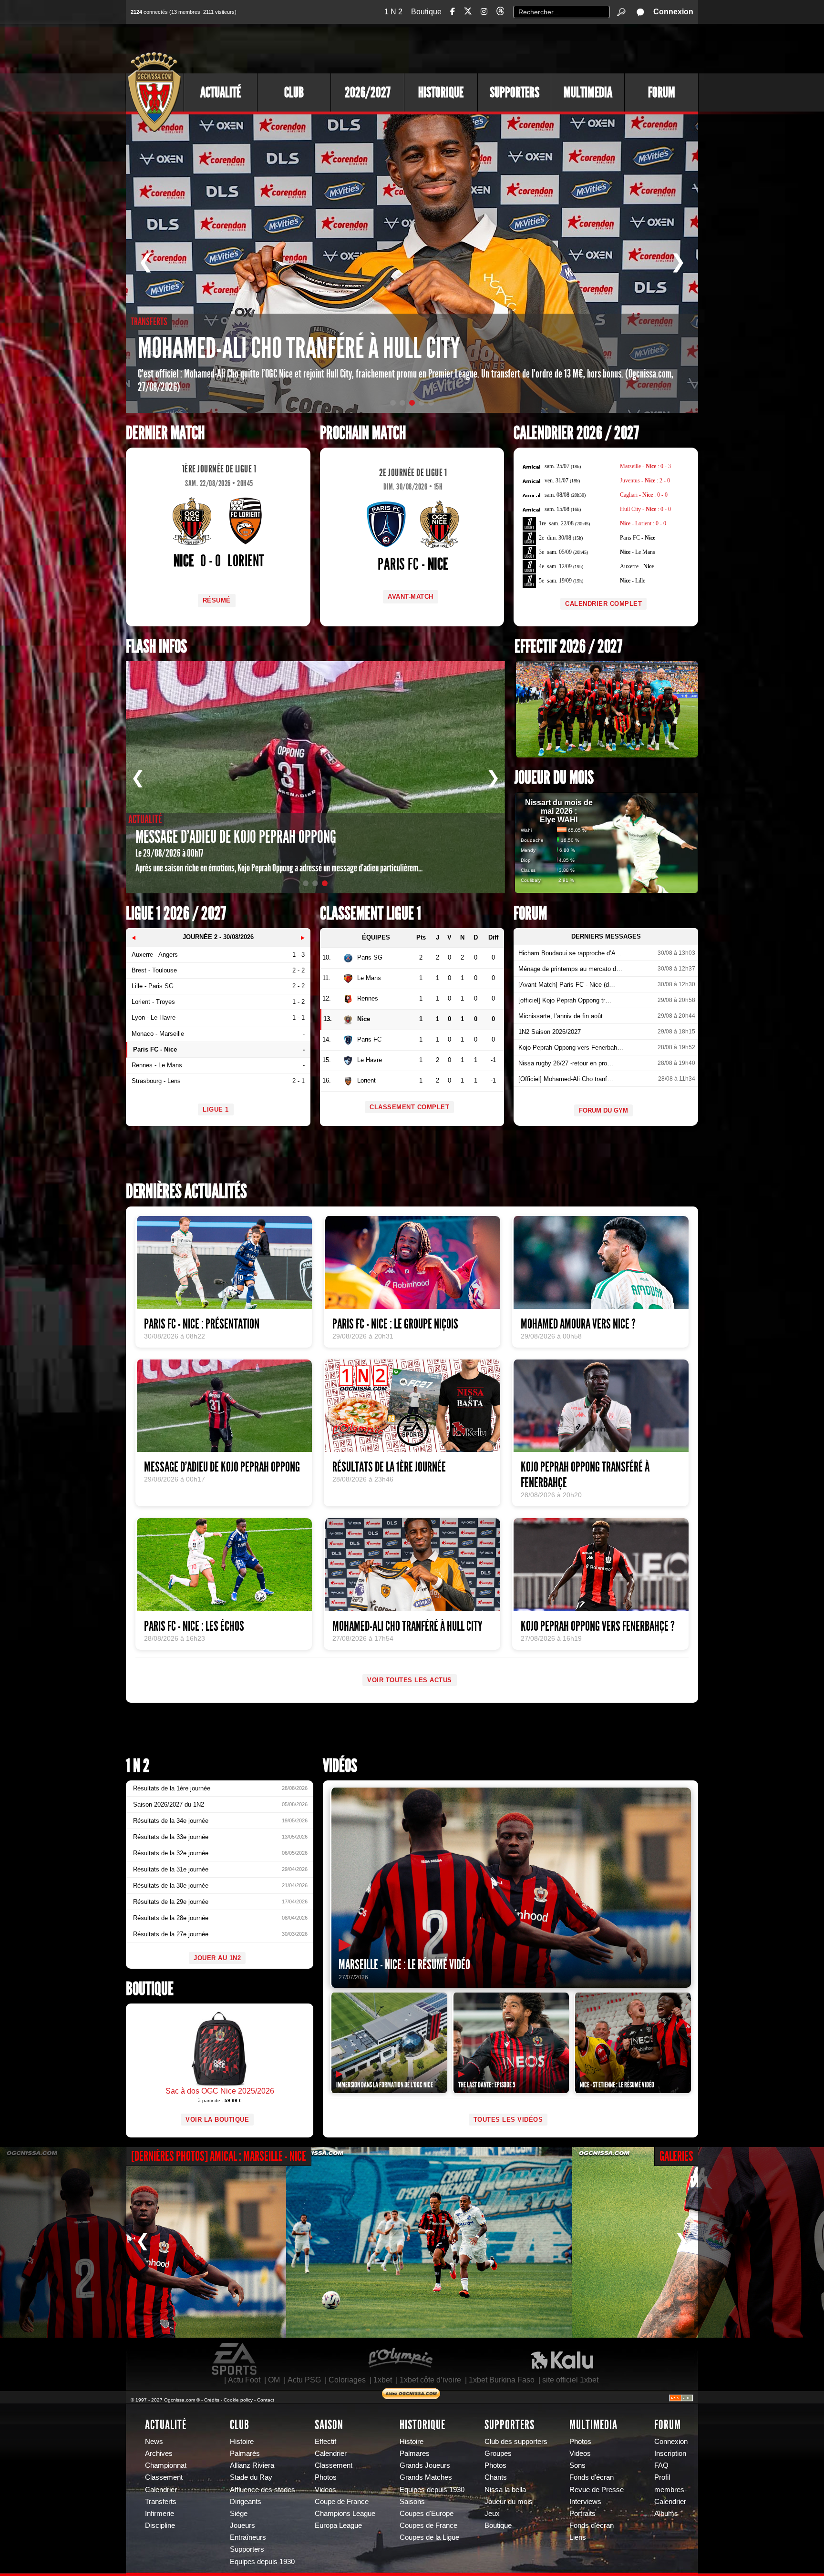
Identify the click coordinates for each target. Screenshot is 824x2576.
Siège (239, 2514)
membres (669, 2490)
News (154, 2442)
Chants (496, 2477)
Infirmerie (160, 2514)
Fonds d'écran (592, 2477)
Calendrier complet (603, 604)
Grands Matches (426, 2477)
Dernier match (165, 433)
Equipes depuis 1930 (262, 2562)
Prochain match (363, 433)
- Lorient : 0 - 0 (643, 523)
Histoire (242, 2442)
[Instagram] (484, 12)
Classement (164, 2477)
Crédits (212, 2400)
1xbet (383, 2380)
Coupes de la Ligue (429, 2537)
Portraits (582, 2514)
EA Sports (235, 2359)
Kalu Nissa (562, 2359)
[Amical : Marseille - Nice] (429, 2242)
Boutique (426, 12)
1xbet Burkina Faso (502, 2380)
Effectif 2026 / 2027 (568, 647)
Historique (441, 92)
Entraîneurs (248, 2537)
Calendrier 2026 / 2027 (576, 433)
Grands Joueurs (425, 2465)
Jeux (492, 2514)
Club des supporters (516, 2442)
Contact (266, 2400)
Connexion (673, 12)
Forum (662, 92)
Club (294, 92)
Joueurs (242, 2525)
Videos (325, 2490)
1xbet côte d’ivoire (430, 2380)
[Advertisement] (524, 48)
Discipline (160, 2525)
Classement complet (409, 1107)
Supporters (515, 92)
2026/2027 (368, 92)
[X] (468, 13)
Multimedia (588, 92)
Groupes (498, 2453)
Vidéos (340, 1766)
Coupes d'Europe (427, 2514)
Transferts (161, 2502)
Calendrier (161, 2490)
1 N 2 (393, 12)
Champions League (345, 2514)
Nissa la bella (505, 2490)
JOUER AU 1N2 (217, 1958)
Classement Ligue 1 (371, 914)
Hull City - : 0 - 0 (645, 509)
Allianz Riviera (252, 2465)
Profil (662, 2477)
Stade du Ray (251, 2477)
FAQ (661, 2465)
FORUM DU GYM (603, 1110)
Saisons (412, 2502)
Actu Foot (244, 2380)
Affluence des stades (263, 2490)
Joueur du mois (554, 778)
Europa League (338, 2525)
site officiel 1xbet (570, 2380)
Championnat (166, 2465)
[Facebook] (453, 12)
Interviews (585, 2502)
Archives (159, 2453)
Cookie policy (238, 2400)
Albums (666, 2514)
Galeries (676, 2156)
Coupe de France (342, 2502)
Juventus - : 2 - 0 (645, 480)
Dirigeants (246, 2502)
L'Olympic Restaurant (400, 2359)
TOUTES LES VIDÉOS (508, 2120)
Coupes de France (428, 2525)
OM (274, 2380)
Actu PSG (304, 2380)
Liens (578, 2537)
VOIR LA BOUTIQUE (217, 2120)
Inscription (670, 2453)
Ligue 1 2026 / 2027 (176, 914)
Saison (329, 2425)
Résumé (217, 600)
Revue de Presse (597, 2490)
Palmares (415, 2453)
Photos (326, 2477)
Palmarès (245, 2453)
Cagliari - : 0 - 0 (644, 495)
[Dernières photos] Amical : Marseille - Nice (219, 2156)
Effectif (325, 2442)
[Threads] (500, 13)
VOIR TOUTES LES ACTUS (410, 1680)
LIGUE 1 (216, 1109)
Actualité (221, 92)
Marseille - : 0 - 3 (645, 466)
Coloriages (347, 2380)
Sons (577, 2465)
